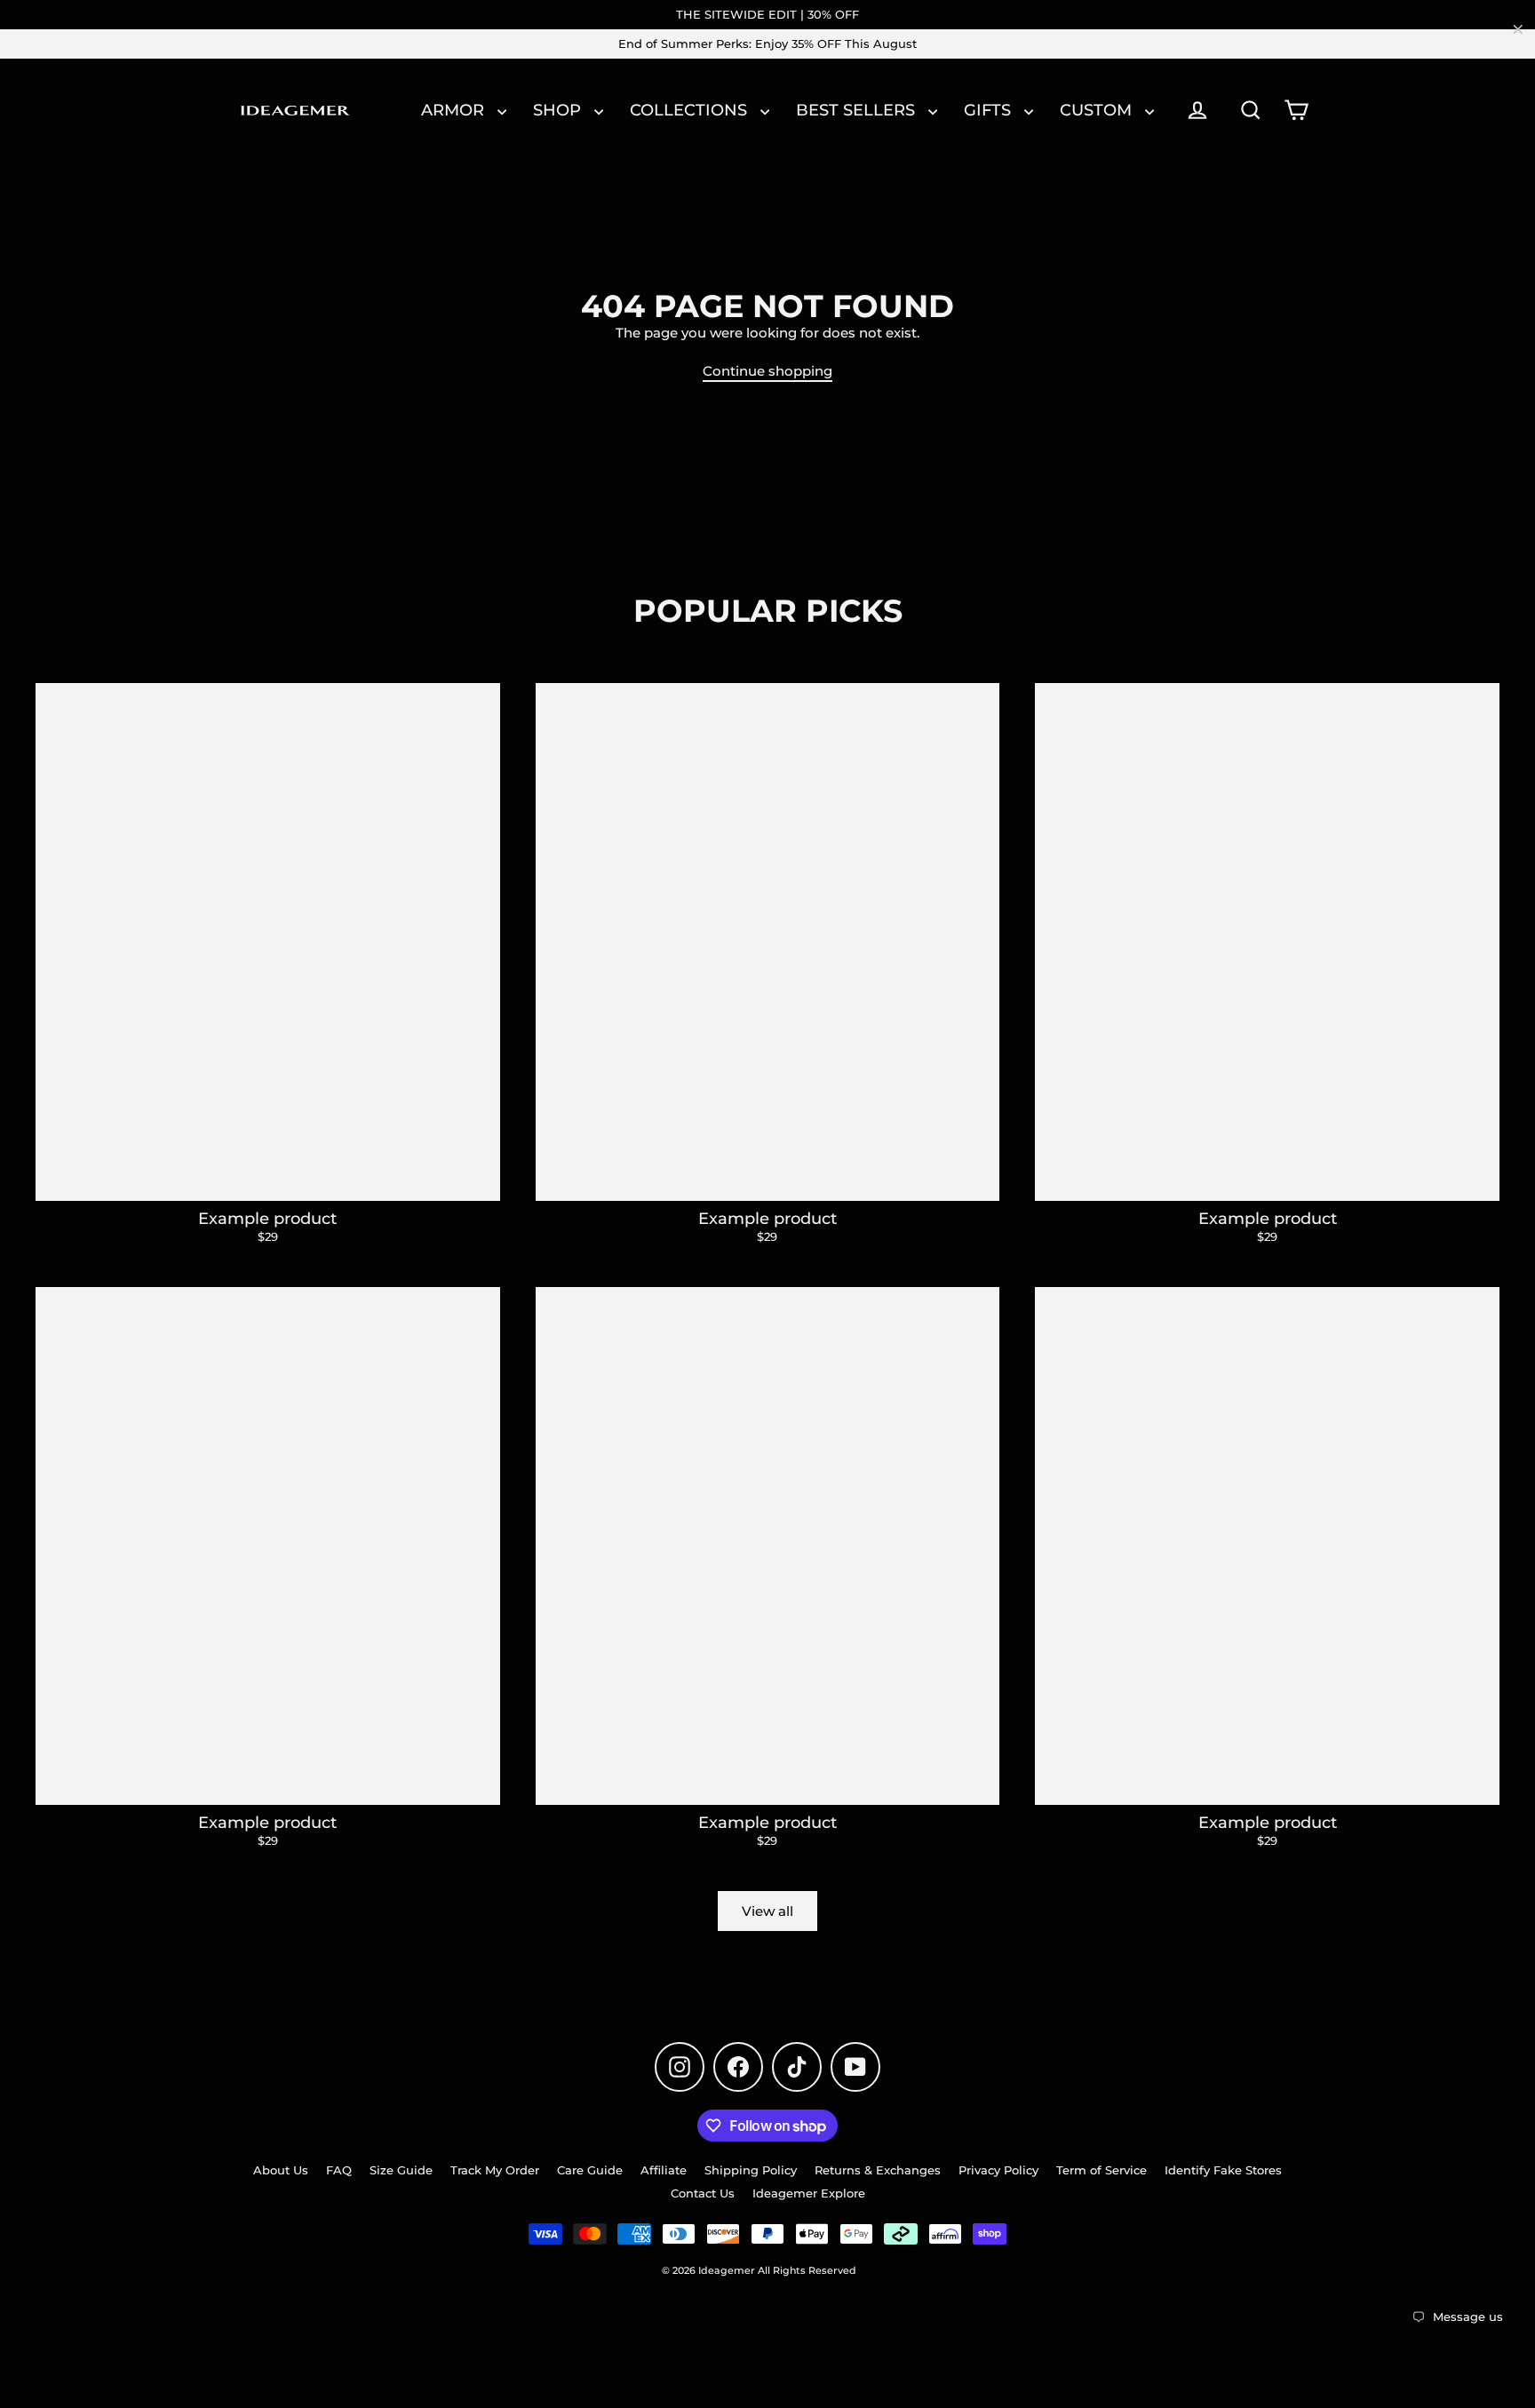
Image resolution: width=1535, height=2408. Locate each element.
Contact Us (703, 2193)
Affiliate (664, 2170)
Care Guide (590, 2170)
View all (767, 1911)
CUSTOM (1098, 110)
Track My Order (495, 2170)
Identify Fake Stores (1223, 2170)
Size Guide (401, 2170)
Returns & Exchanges (878, 2170)
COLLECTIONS (691, 110)
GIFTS (990, 110)
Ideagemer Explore (809, 2193)
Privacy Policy (998, 2170)
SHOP (559, 110)
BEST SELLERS (858, 110)
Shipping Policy (751, 2170)
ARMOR (455, 110)
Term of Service (1102, 2170)
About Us (281, 2170)
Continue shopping (767, 371)
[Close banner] (1518, 29)
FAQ (339, 2170)
